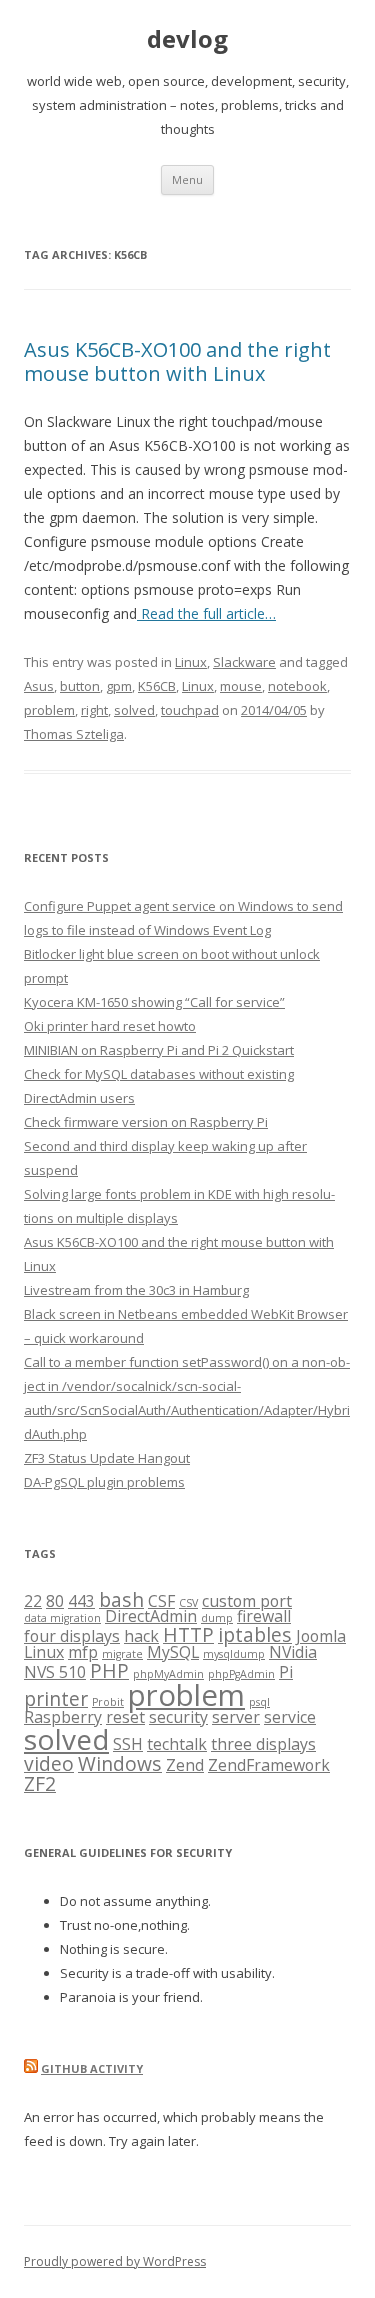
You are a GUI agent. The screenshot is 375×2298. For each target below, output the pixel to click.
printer (56, 1698)
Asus (39, 686)
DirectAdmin (151, 1616)
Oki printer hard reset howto (110, 1026)
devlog (187, 39)
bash (121, 1599)
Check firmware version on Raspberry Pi (146, 1122)
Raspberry (63, 1717)
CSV (188, 1603)
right (94, 710)
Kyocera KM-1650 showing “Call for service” (154, 1002)
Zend (185, 1765)
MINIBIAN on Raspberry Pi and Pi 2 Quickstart (159, 1050)
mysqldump (234, 1654)
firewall (264, 1616)
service (290, 1717)
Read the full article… (206, 613)
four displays (72, 1636)
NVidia (293, 1652)
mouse (241, 686)
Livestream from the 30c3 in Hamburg (136, 1290)
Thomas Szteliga (74, 734)
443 (81, 1601)
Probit (108, 1702)
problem (49, 710)
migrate (122, 1654)
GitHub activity (92, 2068)
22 (33, 1601)
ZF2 (40, 1783)
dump (217, 1618)
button (80, 686)
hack (141, 1636)
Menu (187, 179)
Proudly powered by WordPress (115, 2261)
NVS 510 (55, 1672)
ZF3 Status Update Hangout (107, 1458)
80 (55, 1601)
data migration (62, 1618)
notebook (297, 686)
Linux (191, 662)
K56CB (157, 686)
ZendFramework (269, 1765)
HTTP (188, 1634)
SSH (128, 1744)
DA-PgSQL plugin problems (104, 1482)
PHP (109, 1670)
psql (259, 1702)
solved (134, 710)
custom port (247, 1601)
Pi (286, 1672)
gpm (119, 686)
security (178, 1717)
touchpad (190, 710)
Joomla (321, 1636)
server (236, 1717)
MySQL (173, 1652)
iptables (255, 1634)
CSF (161, 1601)
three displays (263, 1744)
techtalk (177, 1744)
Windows (120, 1763)
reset (125, 1717)
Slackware (244, 662)
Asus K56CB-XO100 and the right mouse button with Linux (177, 361)
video (49, 1763)
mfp (83, 1652)
